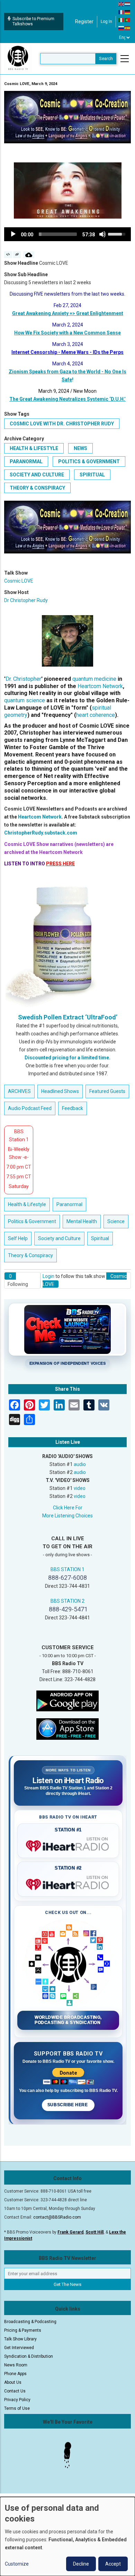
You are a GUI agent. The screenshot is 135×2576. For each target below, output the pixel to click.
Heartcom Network (100, 686)
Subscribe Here (68, 2105)
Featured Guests (107, 1091)
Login (48, 1276)
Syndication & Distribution (29, 2356)
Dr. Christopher (23, 679)
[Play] (13, 234)
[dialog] (67, 2536)
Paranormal (26, 461)
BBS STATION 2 (67, 1601)
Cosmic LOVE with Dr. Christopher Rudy (62, 424)
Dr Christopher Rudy (26, 600)
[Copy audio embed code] (8, 255)
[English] (121, 4)
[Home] (18, 58)
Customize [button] (17, 2564)
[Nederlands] (128, 4)
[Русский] (121, 28)
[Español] (128, 28)
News (80, 448)
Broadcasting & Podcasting (30, 2322)
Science (116, 1221)
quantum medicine (94, 679)
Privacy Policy (17, 2400)
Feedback (73, 1108)
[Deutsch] (128, 12)
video (80, 1488)
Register (84, 22)
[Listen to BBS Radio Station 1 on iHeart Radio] (68, 1845)
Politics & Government (89, 461)
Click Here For (68, 1508)
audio (80, 1464)
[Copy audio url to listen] (17, 255)
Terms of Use (17, 2408)
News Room (16, 2365)
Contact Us (15, 2391)
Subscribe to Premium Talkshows (33, 21)
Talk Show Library (20, 2339)
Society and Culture (37, 475)
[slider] (58, 234)
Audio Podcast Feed (30, 1108)
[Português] (128, 20)
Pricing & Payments (23, 2330)
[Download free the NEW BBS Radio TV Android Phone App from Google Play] (67, 1701)
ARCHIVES (19, 1091)
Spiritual (92, 475)
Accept (113, 2564)
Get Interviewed (19, 2348)
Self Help (18, 1238)
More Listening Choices (67, 1516)
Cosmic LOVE (19, 581)
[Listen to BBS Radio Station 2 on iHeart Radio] (68, 1883)
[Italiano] (121, 20)
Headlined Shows (60, 1091)
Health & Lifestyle (34, 448)
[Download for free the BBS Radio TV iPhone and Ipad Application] (67, 1729)
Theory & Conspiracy (37, 488)
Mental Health (82, 1221)
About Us (13, 2382)
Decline (81, 2564)
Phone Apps (15, 2374)
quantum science (25, 700)
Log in (106, 22)
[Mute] (102, 234)
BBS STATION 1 (67, 1569)
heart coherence (96, 715)
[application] (67, 234)
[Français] (121, 12)
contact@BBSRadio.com (57, 2217)
